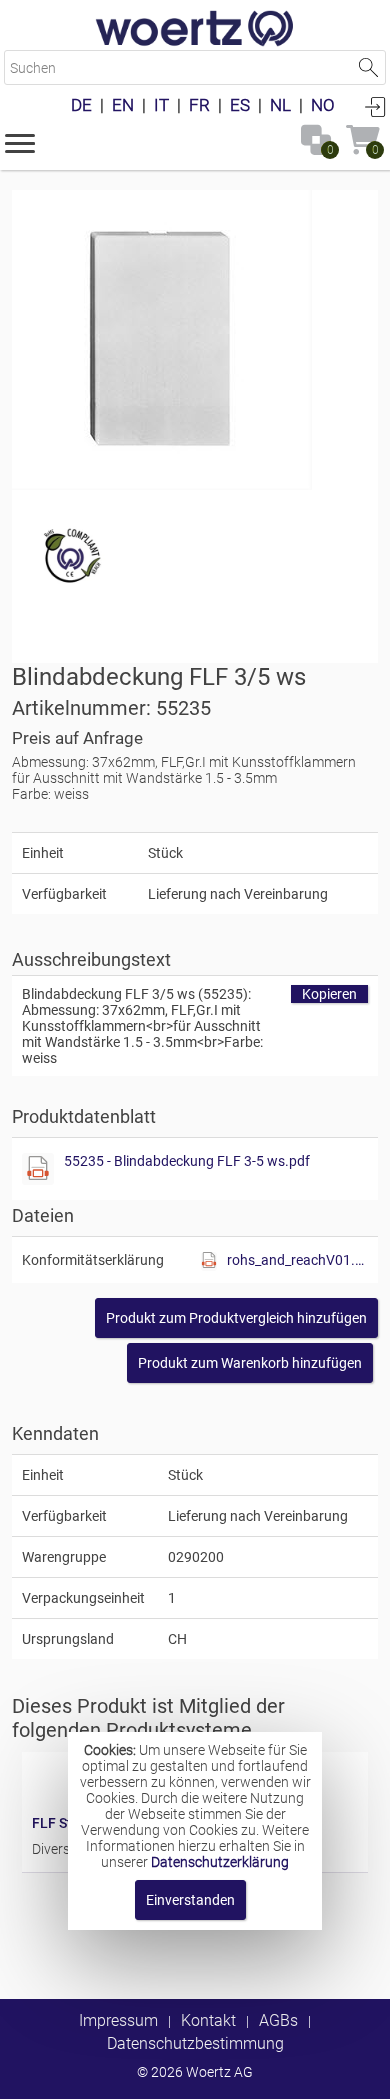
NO (323, 105)
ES (240, 105)
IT (161, 105)
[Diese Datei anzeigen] (38, 1169)
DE (81, 105)
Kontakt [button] (208, 2020)
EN (123, 105)
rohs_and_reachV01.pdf (297, 1260)
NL (280, 105)
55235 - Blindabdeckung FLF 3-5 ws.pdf (187, 1161)
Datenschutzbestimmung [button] (195, 2043)
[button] (20, 142)
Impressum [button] (118, 2020)
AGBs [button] (278, 2020)
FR (199, 105)
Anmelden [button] (375, 106)
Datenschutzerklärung (220, 1862)
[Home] (195, 30)
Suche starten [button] (368, 67)
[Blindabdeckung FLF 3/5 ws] (162, 340)
